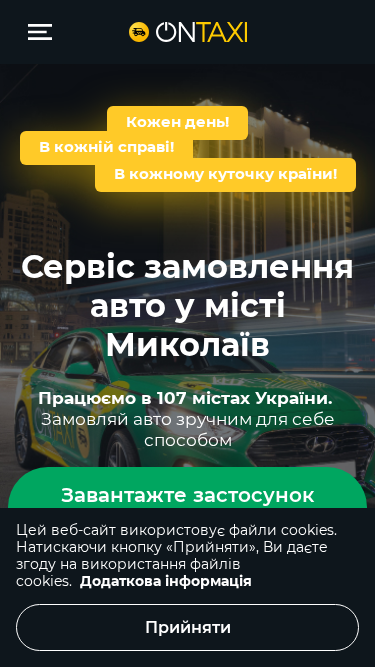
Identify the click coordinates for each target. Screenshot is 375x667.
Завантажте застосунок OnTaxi (187, 507)
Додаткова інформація (166, 581)
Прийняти (188, 627)
